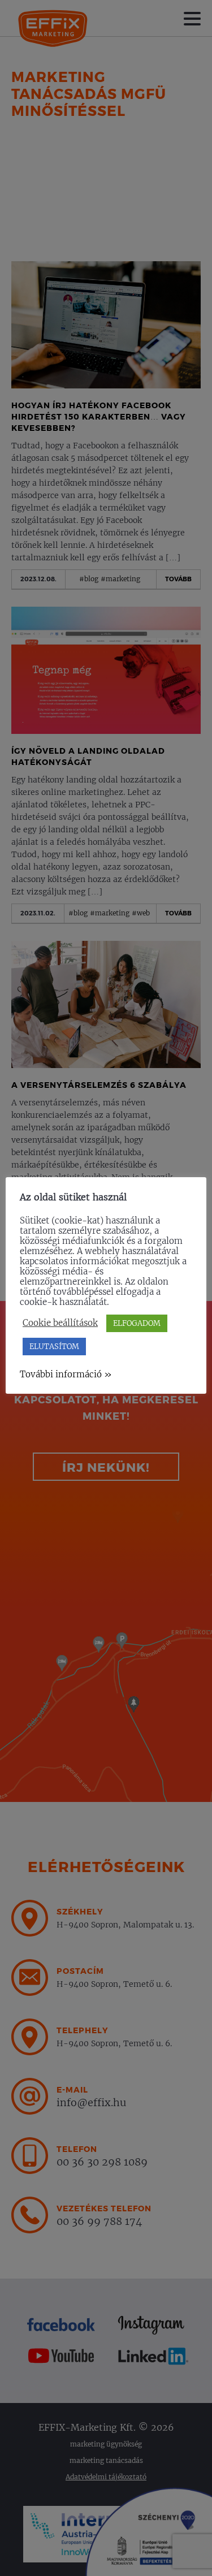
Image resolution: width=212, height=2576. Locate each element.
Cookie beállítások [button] (60, 1323)
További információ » (66, 1374)
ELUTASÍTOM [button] (54, 1347)
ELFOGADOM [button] (137, 1323)
